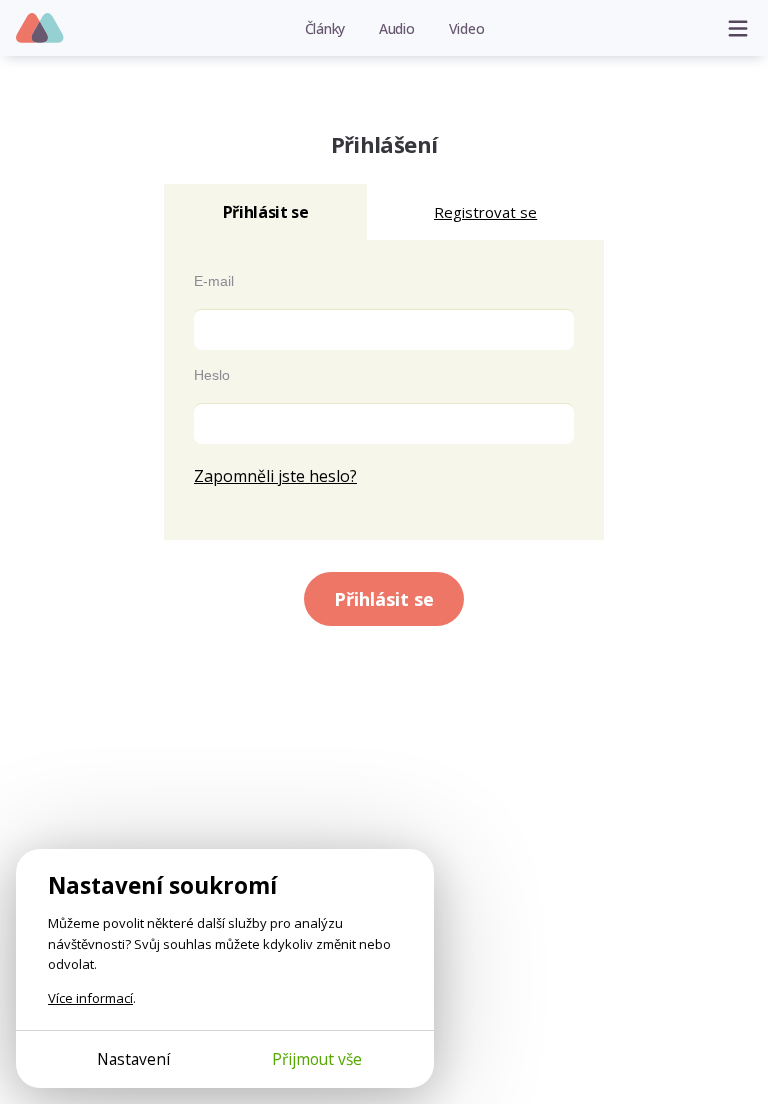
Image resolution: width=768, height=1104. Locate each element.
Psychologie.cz (40, 29)
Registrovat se (485, 212)
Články (325, 28)
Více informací (90, 998)
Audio (397, 28)
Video (467, 28)
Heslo (212, 375)
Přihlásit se (384, 599)
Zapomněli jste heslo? (275, 476)
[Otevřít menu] (738, 28)
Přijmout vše (317, 1059)
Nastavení (133, 1059)
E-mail (214, 281)
